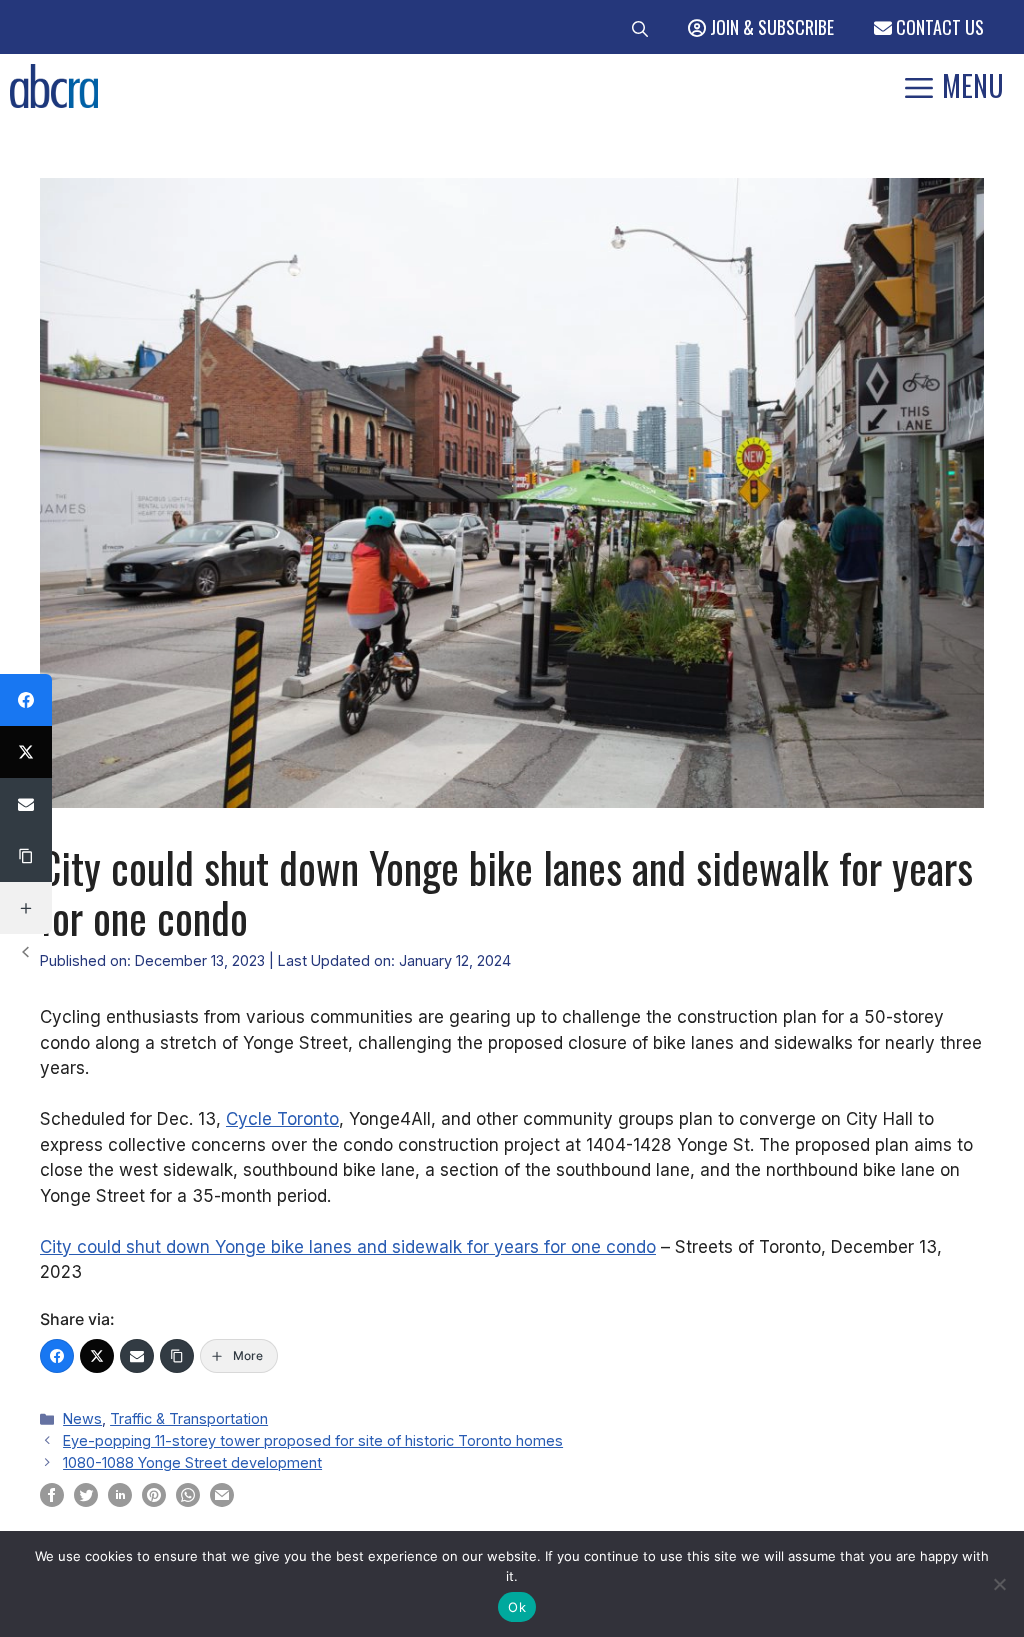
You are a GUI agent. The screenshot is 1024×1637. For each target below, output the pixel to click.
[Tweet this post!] (86, 1501)
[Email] (137, 1356)
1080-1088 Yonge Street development (192, 1462)
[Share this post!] (52, 1501)
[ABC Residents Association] (54, 86)
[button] (640, 27)
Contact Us (938, 27)
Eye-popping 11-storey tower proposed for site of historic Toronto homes (313, 1440)
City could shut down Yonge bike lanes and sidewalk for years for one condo (348, 1247)
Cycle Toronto (282, 1119)
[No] (999, 1584)
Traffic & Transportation (189, 1418)
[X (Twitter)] (97, 1356)
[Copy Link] (177, 1356)
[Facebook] (57, 1356)
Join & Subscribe (770, 27)
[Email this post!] (222, 1501)
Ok (517, 1607)
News (82, 1418)
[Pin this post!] (154, 1501)
